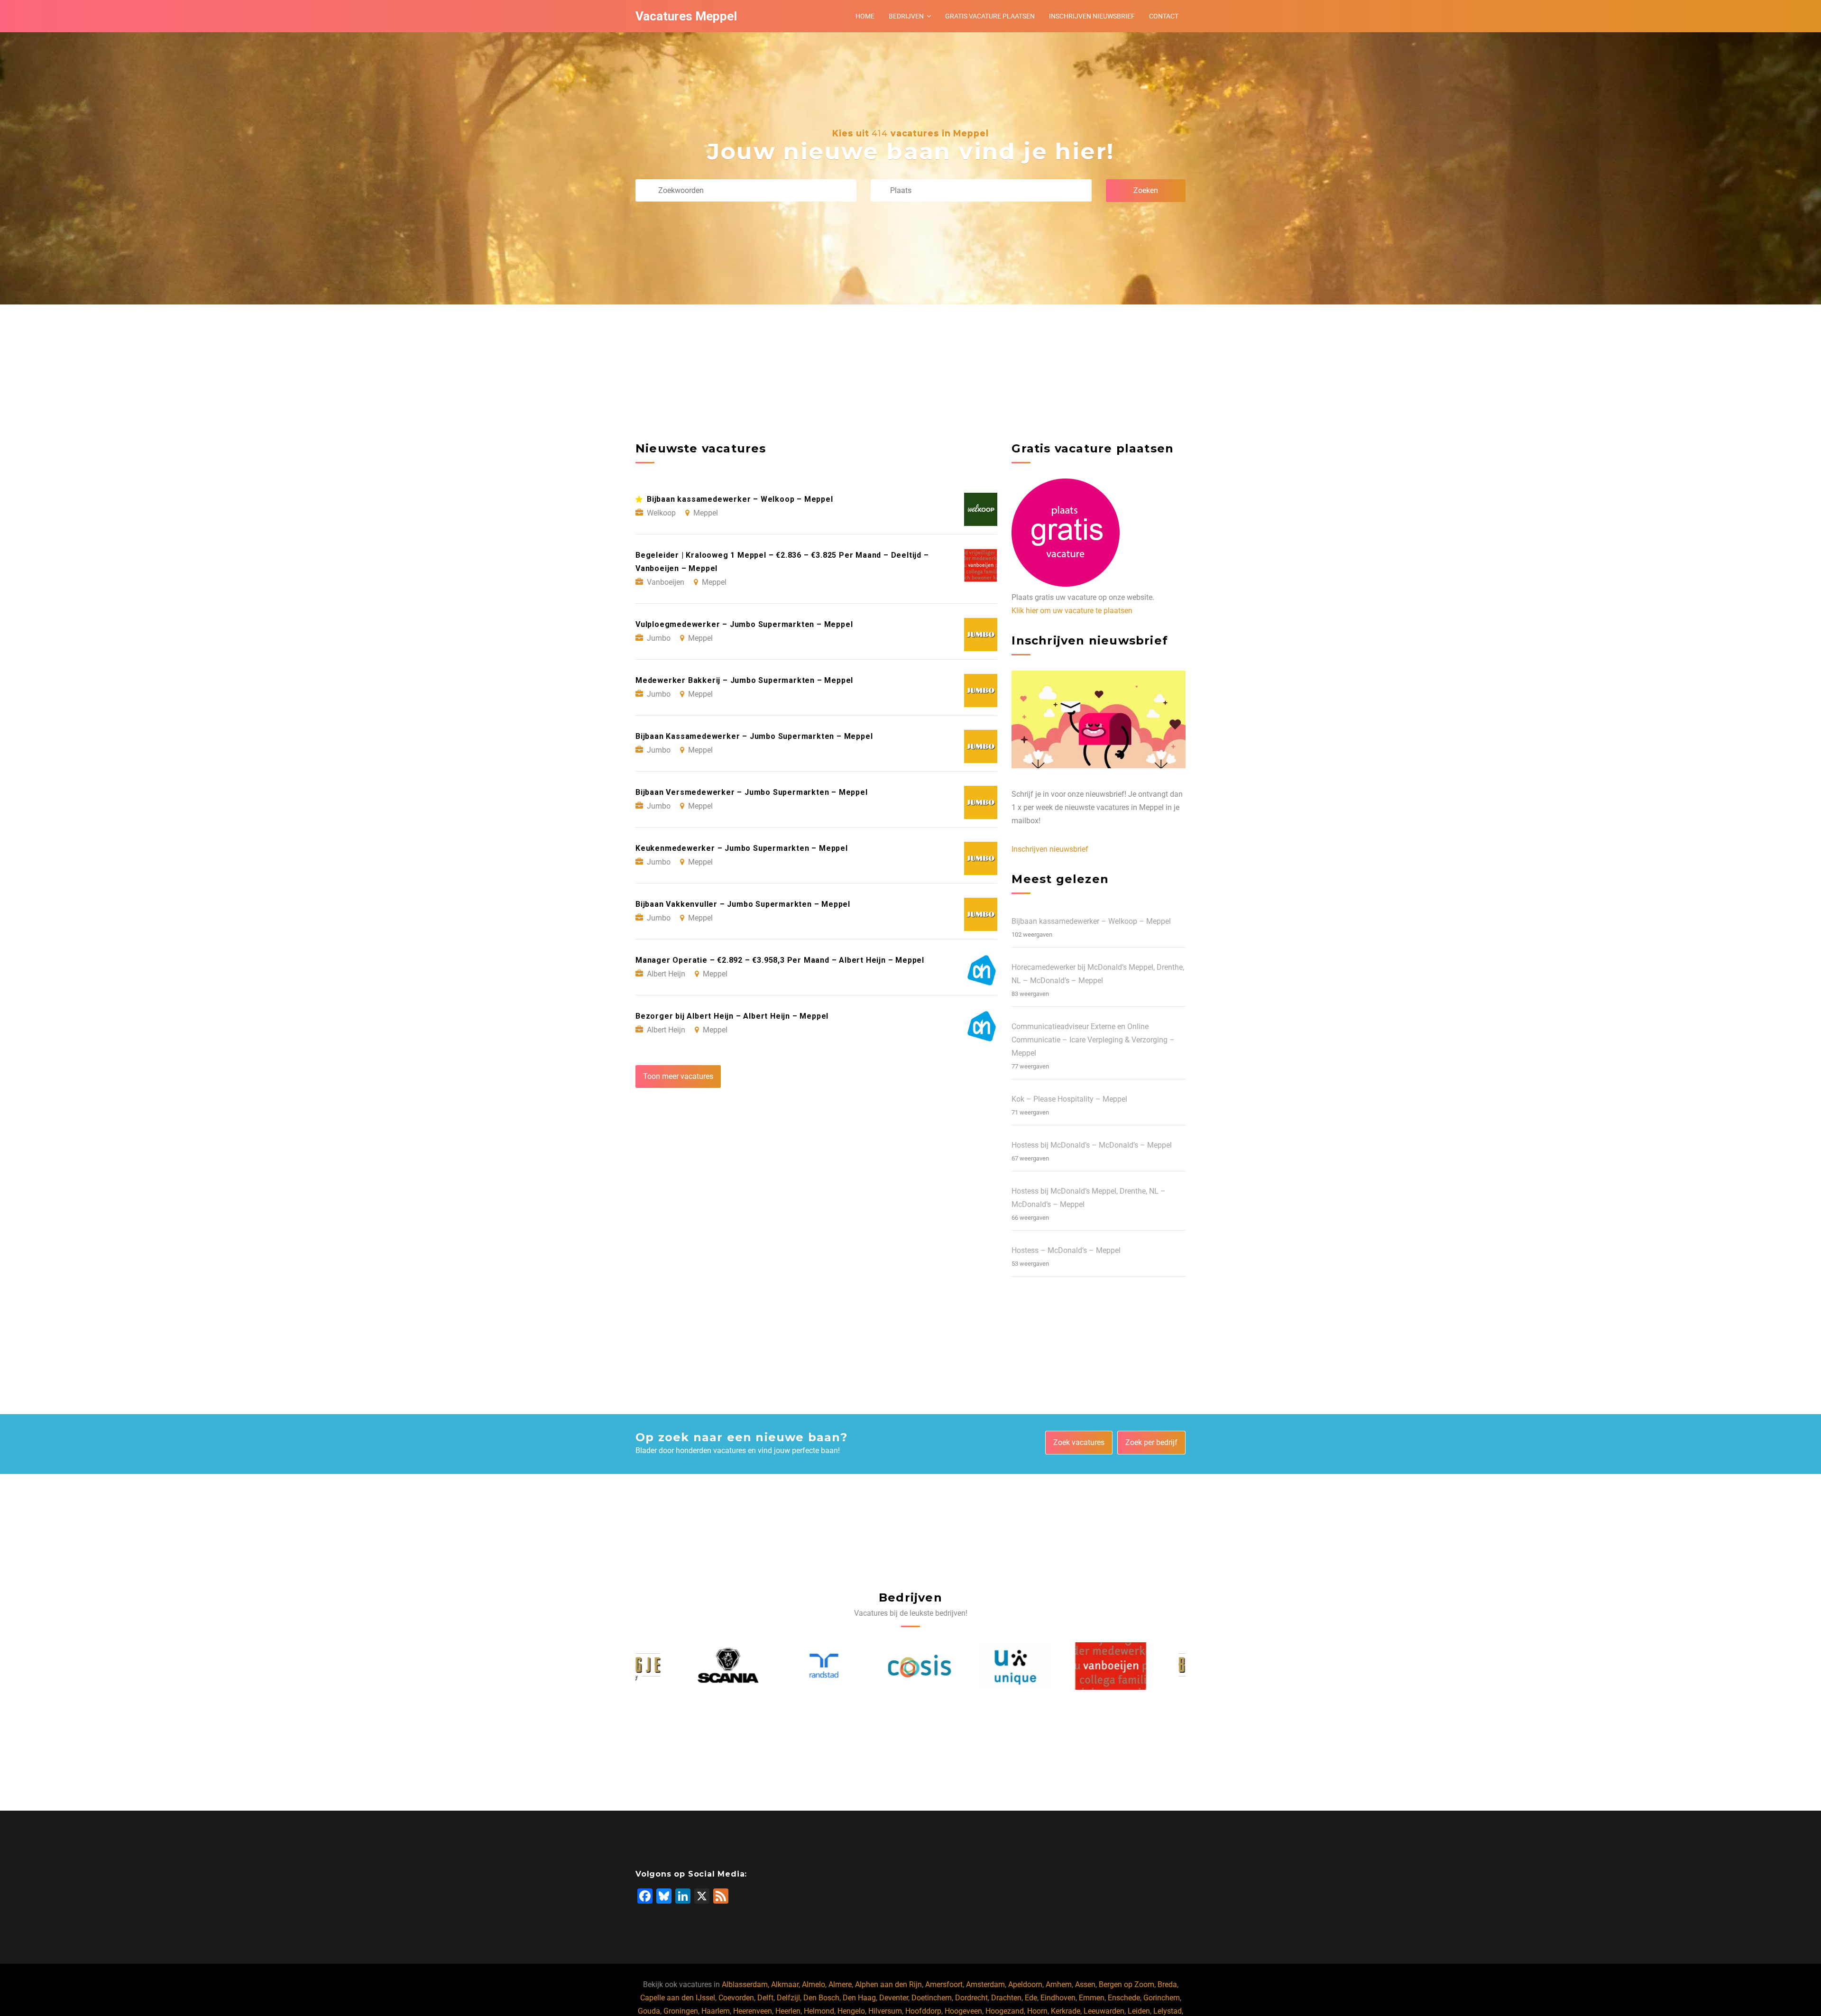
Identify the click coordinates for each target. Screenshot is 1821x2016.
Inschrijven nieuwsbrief (1092, 16)
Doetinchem (932, 1998)
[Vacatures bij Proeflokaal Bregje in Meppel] (1150, 1666)
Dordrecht (971, 1998)
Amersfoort (944, 1984)
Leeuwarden (1104, 2011)
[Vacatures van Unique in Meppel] (958, 1666)
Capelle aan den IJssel (678, 1998)
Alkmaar (785, 1984)
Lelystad (1168, 2011)
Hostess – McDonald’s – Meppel (1066, 1250)
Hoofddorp (923, 2011)
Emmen (1092, 1998)
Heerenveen (753, 2011)
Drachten (1006, 1998)
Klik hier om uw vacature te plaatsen (1072, 611)
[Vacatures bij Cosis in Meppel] (863, 1666)
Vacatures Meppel (686, 16)
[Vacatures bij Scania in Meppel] (671, 1666)
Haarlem (716, 2011)
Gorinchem (1162, 1998)
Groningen (681, 2011)
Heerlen (788, 2011)
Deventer (894, 1998)
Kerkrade (1066, 2011)
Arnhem (1059, 1984)
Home (865, 16)
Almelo (814, 1984)
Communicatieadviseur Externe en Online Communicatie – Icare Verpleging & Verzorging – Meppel (1093, 1040)
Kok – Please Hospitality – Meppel (1069, 1099)
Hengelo (851, 2011)
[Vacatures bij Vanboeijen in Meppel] (1054, 1666)
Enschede (1124, 1998)
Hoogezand (1005, 2011)
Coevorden (736, 1998)
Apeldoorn (1025, 1984)
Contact (1164, 16)
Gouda (649, 2011)
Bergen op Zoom (1127, 1984)
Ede (1031, 1998)
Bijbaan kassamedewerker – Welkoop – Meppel (1091, 921)
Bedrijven (906, 16)
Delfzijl (788, 1998)
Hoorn (1037, 2011)
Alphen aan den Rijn (888, 1984)
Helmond (819, 2011)
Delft (765, 1998)
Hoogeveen (963, 2011)
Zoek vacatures (1079, 1442)
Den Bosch (821, 1998)
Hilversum (885, 2011)
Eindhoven (1058, 1998)
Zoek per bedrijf (1151, 1442)
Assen (1085, 1984)
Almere (840, 1984)
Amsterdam (985, 1984)
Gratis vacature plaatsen (990, 16)
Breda (1167, 1984)
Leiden (1139, 2011)
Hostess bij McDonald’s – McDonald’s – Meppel (1092, 1145)
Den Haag (859, 1998)
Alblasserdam (745, 1984)
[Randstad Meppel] (767, 1666)
